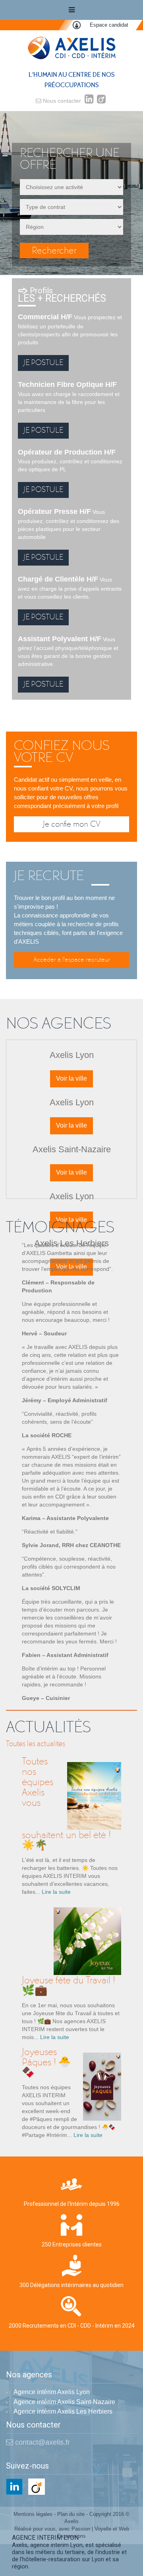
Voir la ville (71, 1078)
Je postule (43, 362)
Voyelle (103, 2529)
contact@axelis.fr (42, 2442)
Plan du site (71, 2514)
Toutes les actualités (36, 1744)
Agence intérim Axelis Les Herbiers (63, 2411)
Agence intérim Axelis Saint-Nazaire (64, 2402)
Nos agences (29, 2375)
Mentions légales (33, 2514)
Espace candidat (109, 25)
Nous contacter (61, 101)
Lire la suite (56, 1892)
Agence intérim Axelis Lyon (52, 2392)
